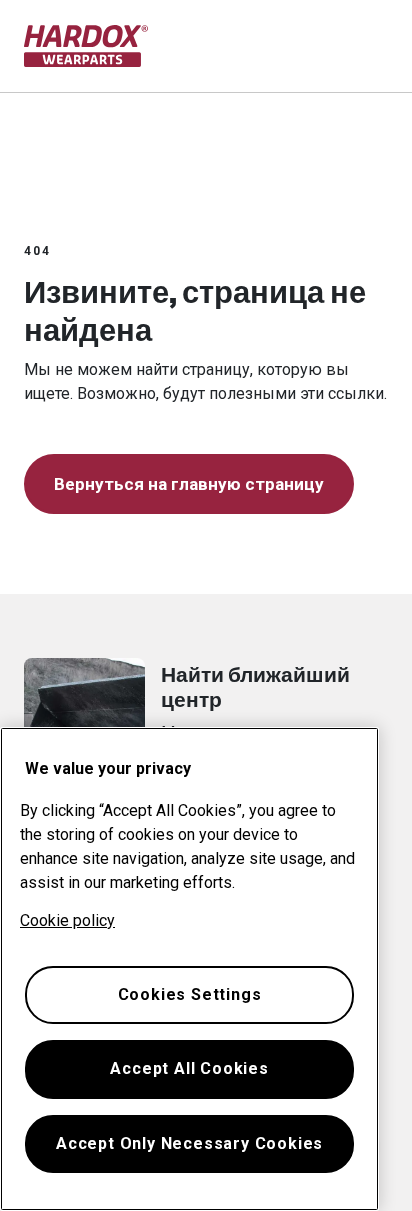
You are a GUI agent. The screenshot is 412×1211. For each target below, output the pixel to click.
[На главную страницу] (86, 46)
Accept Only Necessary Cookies (189, 1143)
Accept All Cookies (189, 1068)
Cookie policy (67, 920)
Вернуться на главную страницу (189, 484)
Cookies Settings (190, 994)
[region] (189, 969)
